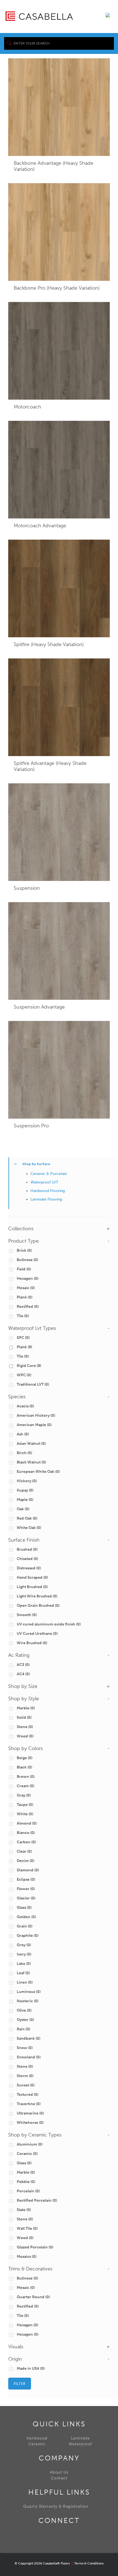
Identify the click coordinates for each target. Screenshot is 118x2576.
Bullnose (27, 1260)
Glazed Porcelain (35, 2247)
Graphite (28, 1936)
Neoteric (28, 2001)
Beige (25, 1758)
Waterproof (80, 2444)
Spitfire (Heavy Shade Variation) (49, 644)
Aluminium (30, 2144)
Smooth (27, 1615)
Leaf (23, 1973)
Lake (24, 1964)
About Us (59, 2472)
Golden (26, 1917)
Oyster (25, 2020)
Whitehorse (30, 2123)
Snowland (29, 2057)
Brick (24, 1250)
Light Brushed (32, 1587)
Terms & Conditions (89, 2563)
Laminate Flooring (46, 1199)
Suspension (27, 888)
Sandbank (29, 2038)
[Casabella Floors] (39, 16)
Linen (25, 1982)
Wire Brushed (32, 1643)
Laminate (80, 2438)
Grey (24, 1945)
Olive (24, 2010)
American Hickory (36, 1415)
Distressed (29, 1568)
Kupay (25, 1490)
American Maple (34, 1425)
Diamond (28, 1870)
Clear (24, 1851)
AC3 (23, 1665)
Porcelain (28, 2191)
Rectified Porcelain (37, 2200)
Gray (24, 1795)
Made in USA (31, 2368)
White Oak (29, 1528)
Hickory (27, 1481)
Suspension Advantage (39, 1007)
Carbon (26, 1842)
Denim (26, 1861)
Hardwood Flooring (48, 1191)
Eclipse (26, 1879)
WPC (24, 1375)
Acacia (25, 1406)
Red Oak (27, 1518)
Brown (26, 1777)
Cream (26, 1786)
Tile (23, 1316)
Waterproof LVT (44, 1182)
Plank (25, 1297)
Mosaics (27, 2257)
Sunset (26, 2085)
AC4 (23, 1674)
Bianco (26, 1833)
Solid (24, 1717)
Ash (23, 1434)
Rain (23, 2029)
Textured (28, 2095)
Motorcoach (27, 407)
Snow (25, 2048)
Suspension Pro (31, 1126)
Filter (20, 2384)
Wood (25, 1736)
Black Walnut (31, 1462)
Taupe (25, 1805)
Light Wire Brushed (37, 1596)
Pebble (26, 2182)
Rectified (28, 1307)
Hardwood (37, 2438)
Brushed (27, 1549)
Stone (25, 1727)
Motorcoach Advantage (40, 526)
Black (24, 1767)
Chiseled (27, 1559)
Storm (25, 2076)
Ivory (24, 1954)
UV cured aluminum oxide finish (49, 1624)
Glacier (26, 1898)
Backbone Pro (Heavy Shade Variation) (57, 288)
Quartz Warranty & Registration (56, 2506)
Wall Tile (27, 2228)
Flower (26, 1889)
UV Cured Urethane (37, 1634)
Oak (23, 1509)
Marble (26, 1708)
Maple (25, 1500)
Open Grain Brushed (38, 1606)
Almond (27, 1823)
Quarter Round (33, 2297)
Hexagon (28, 1279)
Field (24, 1269)
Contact (59, 2478)
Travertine (29, 2104)
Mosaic (26, 1288)
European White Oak (38, 1472)
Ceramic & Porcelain (49, 1174)
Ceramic (27, 2154)
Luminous (29, 1992)
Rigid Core (29, 1366)
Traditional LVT (33, 1384)
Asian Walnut (31, 1444)
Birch (24, 1453)
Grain (25, 1926)
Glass (24, 1908)
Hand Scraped (32, 1577)
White (25, 1814)
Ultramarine (30, 2113)
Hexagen (27, 2325)
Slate (24, 2210)
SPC (23, 1338)
